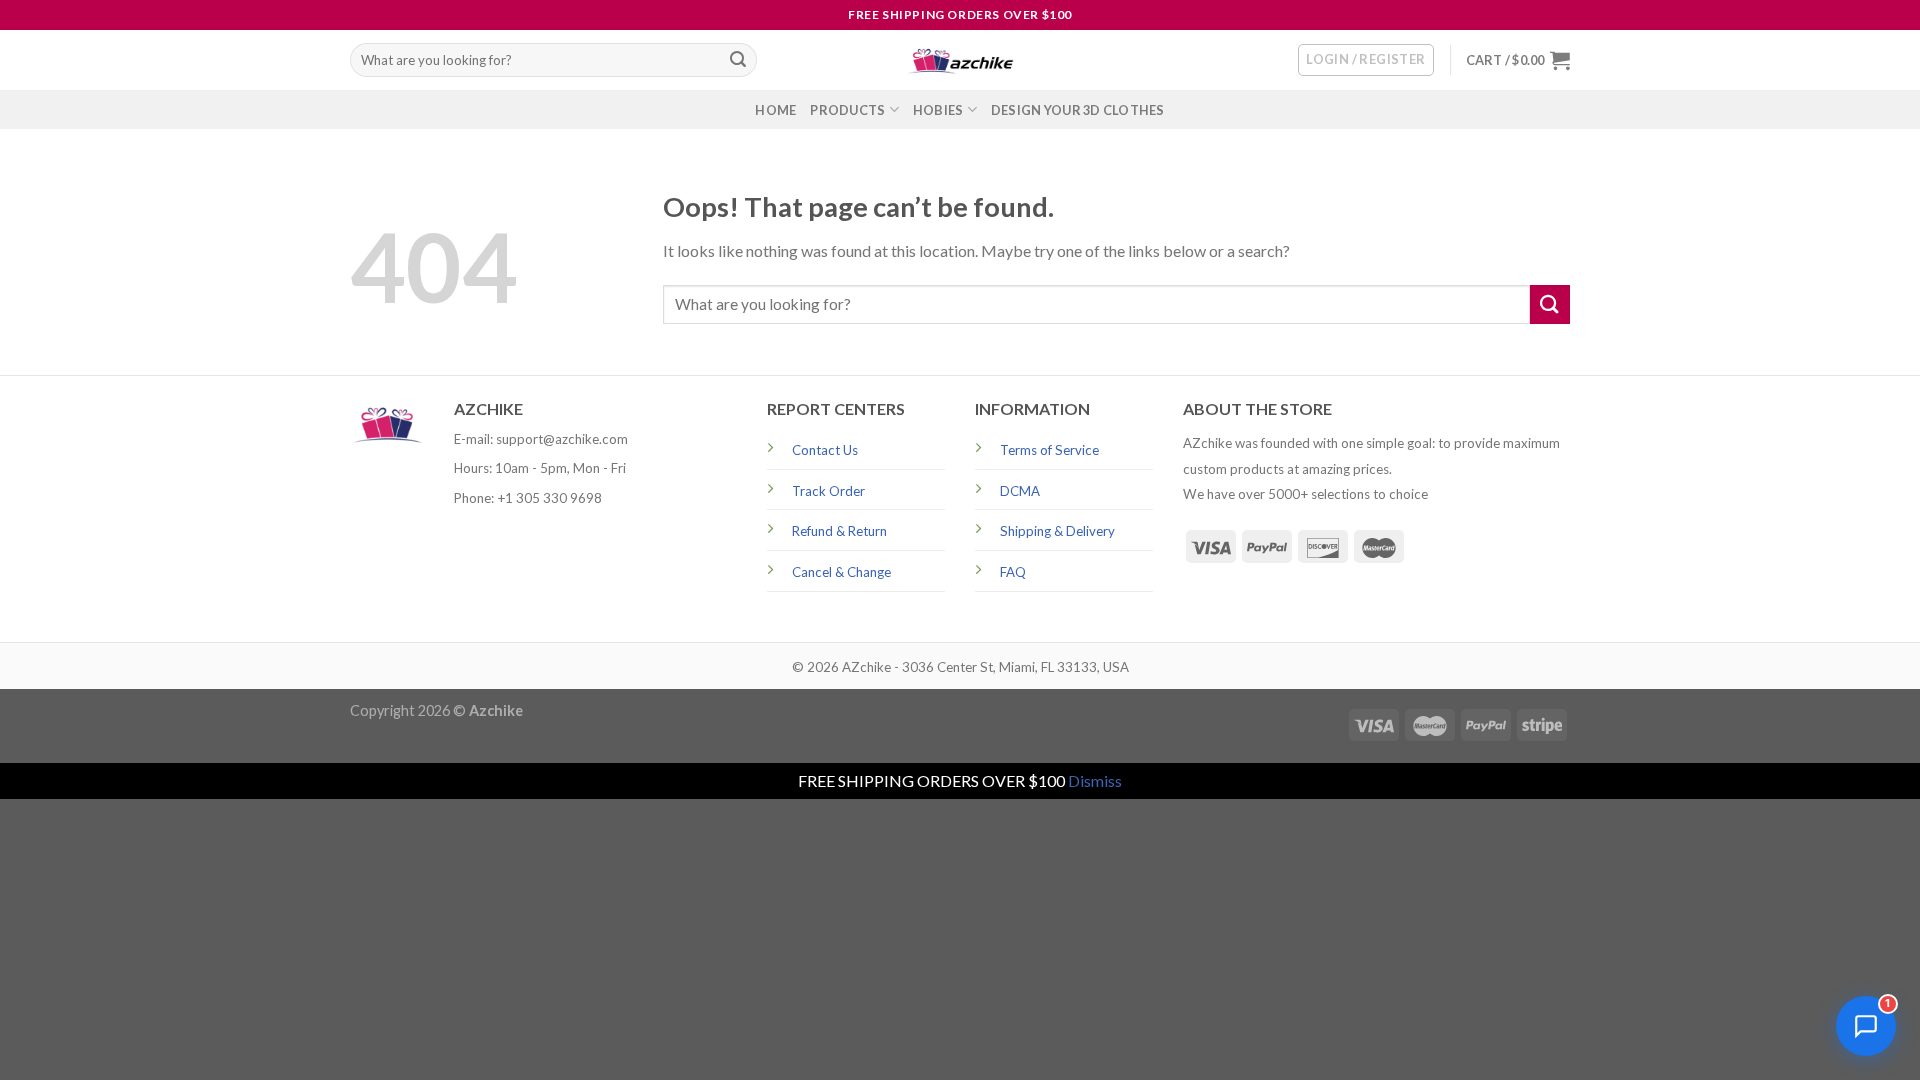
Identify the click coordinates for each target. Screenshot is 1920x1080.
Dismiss (1095, 780)
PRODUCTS (847, 110)
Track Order (828, 491)
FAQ (1013, 572)
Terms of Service (1049, 450)
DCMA (1020, 491)
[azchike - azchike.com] (960, 60)
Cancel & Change (841, 572)
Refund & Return (839, 531)
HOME (775, 110)
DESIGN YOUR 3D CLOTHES (1078, 110)
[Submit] (738, 60)
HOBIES (938, 110)
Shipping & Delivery (1057, 531)
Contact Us (825, 450)
